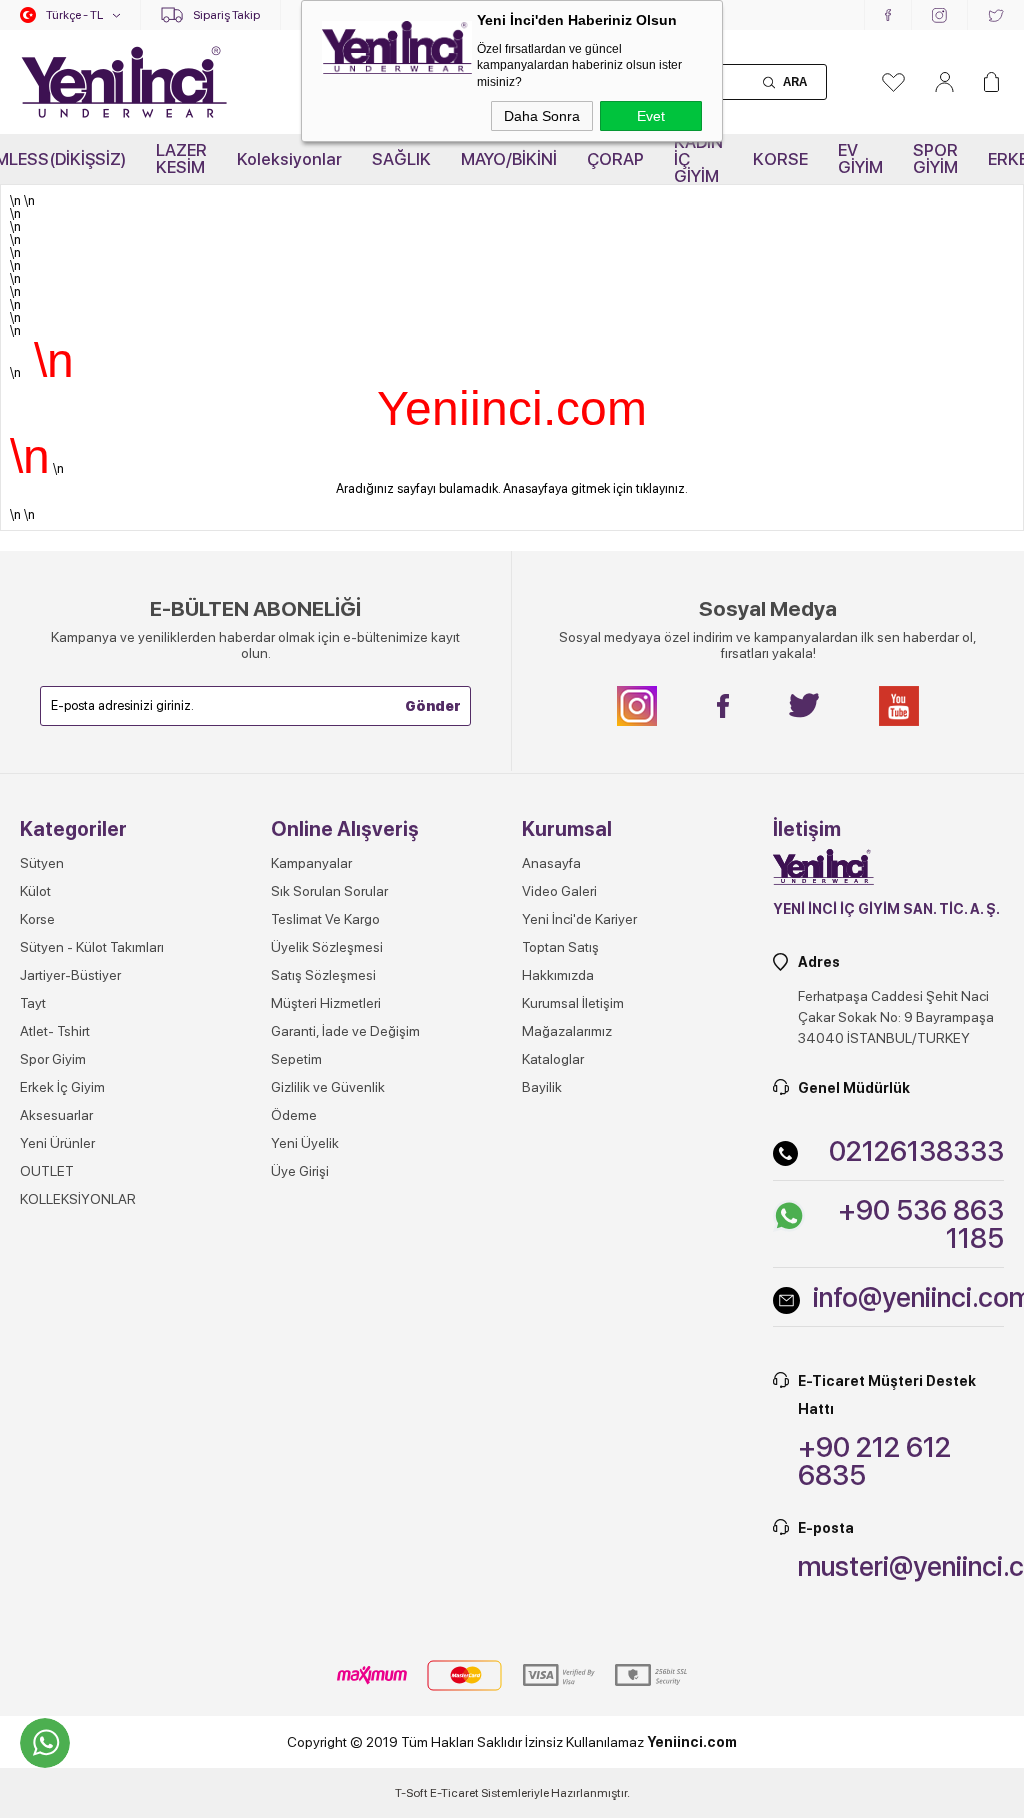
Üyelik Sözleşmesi (327, 947)
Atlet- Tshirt (55, 1031)
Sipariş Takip (226, 15)
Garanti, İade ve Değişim (345, 1031)
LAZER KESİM (181, 158)
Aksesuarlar (56, 1115)
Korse (37, 919)
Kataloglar (553, 1059)
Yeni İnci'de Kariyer (579, 919)
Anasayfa (551, 863)
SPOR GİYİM (935, 158)
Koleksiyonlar (289, 159)
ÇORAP (615, 159)
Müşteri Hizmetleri (326, 1003)
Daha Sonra (542, 116)
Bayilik (542, 1087)
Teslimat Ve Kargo (325, 919)
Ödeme (294, 1115)
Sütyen (42, 863)
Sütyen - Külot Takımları (92, 947)
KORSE (780, 159)
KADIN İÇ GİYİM (698, 159)
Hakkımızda (558, 975)
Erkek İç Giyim (62, 1087)
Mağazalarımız (567, 1031)
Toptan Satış (560, 947)
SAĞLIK (401, 159)
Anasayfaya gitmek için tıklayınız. (595, 488)
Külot (35, 891)
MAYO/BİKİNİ (509, 159)
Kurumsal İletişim (573, 1003)
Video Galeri (559, 891)
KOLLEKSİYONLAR (78, 1199)
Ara (795, 82)
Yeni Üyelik (305, 1143)
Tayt (33, 1003)
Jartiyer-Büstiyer (70, 975)
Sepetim (296, 1059)
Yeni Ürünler (57, 1143)
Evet (651, 116)
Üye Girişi (300, 1171)
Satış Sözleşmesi (323, 975)
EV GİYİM (860, 158)
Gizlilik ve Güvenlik (328, 1087)
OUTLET (47, 1171)
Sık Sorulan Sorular (329, 891)
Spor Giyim (53, 1059)
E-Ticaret (454, 1793)
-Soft (412, 1793)
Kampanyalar (311, 863)
